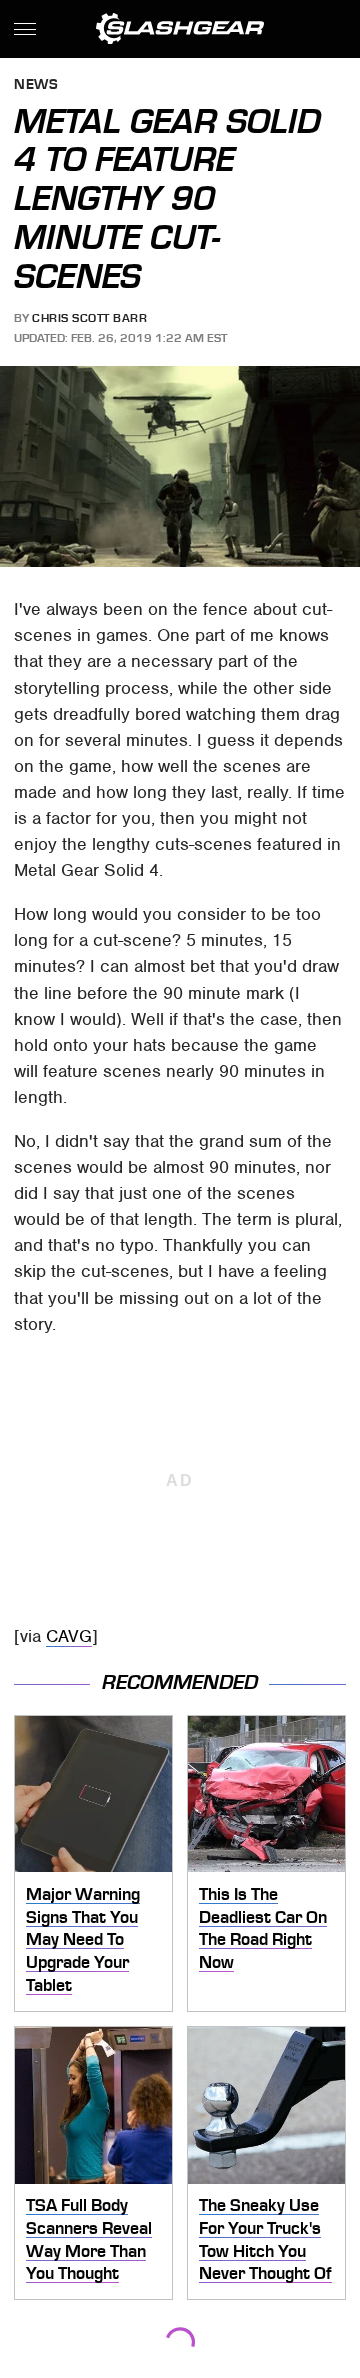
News (36, 85)
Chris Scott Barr (89, 318)
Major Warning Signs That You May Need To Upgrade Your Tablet (83, 1939)
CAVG (69, 1636)
